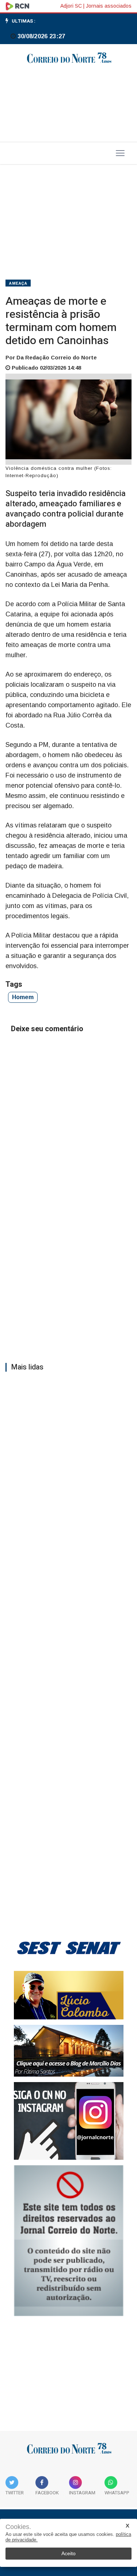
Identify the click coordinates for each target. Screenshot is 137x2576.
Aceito (68, 2553)
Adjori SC (71, 6)
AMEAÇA (18, 283)
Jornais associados (109, 6)
